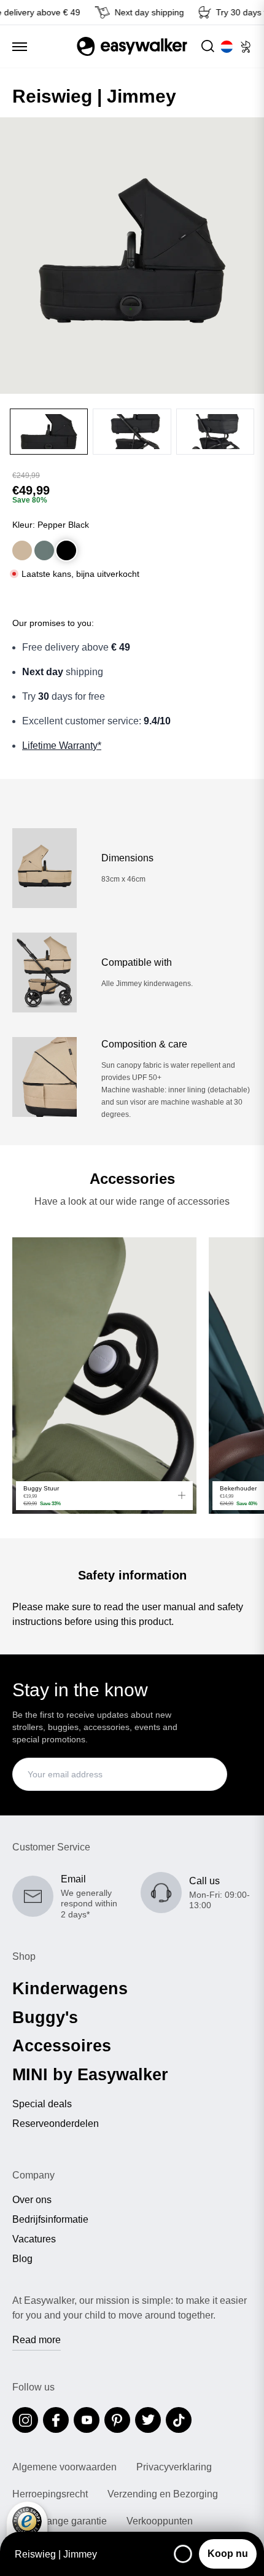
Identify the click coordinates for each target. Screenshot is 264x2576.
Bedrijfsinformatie (50, 2220)
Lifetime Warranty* (62, 746)
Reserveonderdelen (56, 2124)
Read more (37, 2340)
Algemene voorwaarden (64, 2467)
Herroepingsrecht (50, 2494)
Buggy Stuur (41, 1488)
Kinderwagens (70, 1989)
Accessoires (62, 2046)
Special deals (42, 2104)
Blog (22, 2259)
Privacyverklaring (174, 2467)
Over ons (32, 2200)
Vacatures (34, 2239)
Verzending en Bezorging (163, 2494)
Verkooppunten (160, 2521)
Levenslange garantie (60, 2521)
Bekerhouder (238, 1488)
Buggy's (45, 2018)
